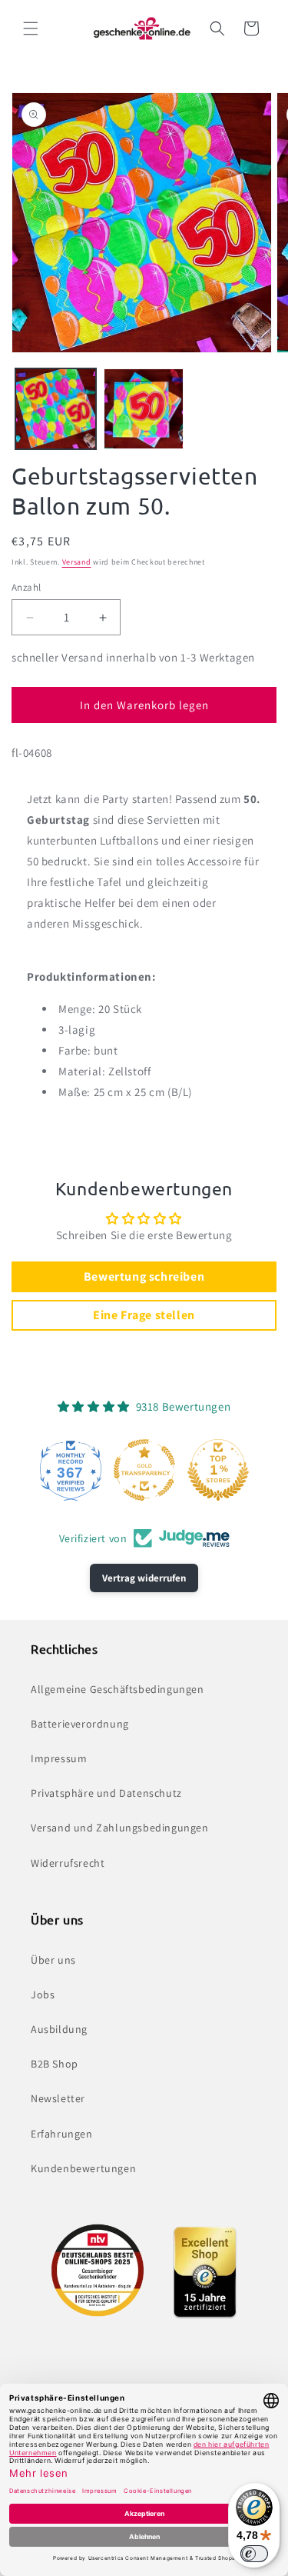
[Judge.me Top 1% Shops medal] (218, 1470)
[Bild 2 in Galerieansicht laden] (144, 409)
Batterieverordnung (80, 1724)
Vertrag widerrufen (144, 1578)
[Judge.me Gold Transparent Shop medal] (144, 1470)
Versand (77, 562)
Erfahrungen (62, 2134)
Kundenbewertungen (83, 2168)
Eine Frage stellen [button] (144, 1315)
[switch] (254, 2554)
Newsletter (58, 2098)
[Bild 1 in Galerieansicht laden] (56, 409)
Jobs (43, 1994)
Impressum (59, 1758)
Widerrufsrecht (68, 1863)
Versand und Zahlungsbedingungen (120, 1828)
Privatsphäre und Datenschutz (106, 1793)
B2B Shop (55, 2064)
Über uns (53, 1960)
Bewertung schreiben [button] (144, 1276)
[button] (31, 28)
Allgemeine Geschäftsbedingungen (118, 1689)
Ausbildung (59, 2029)
